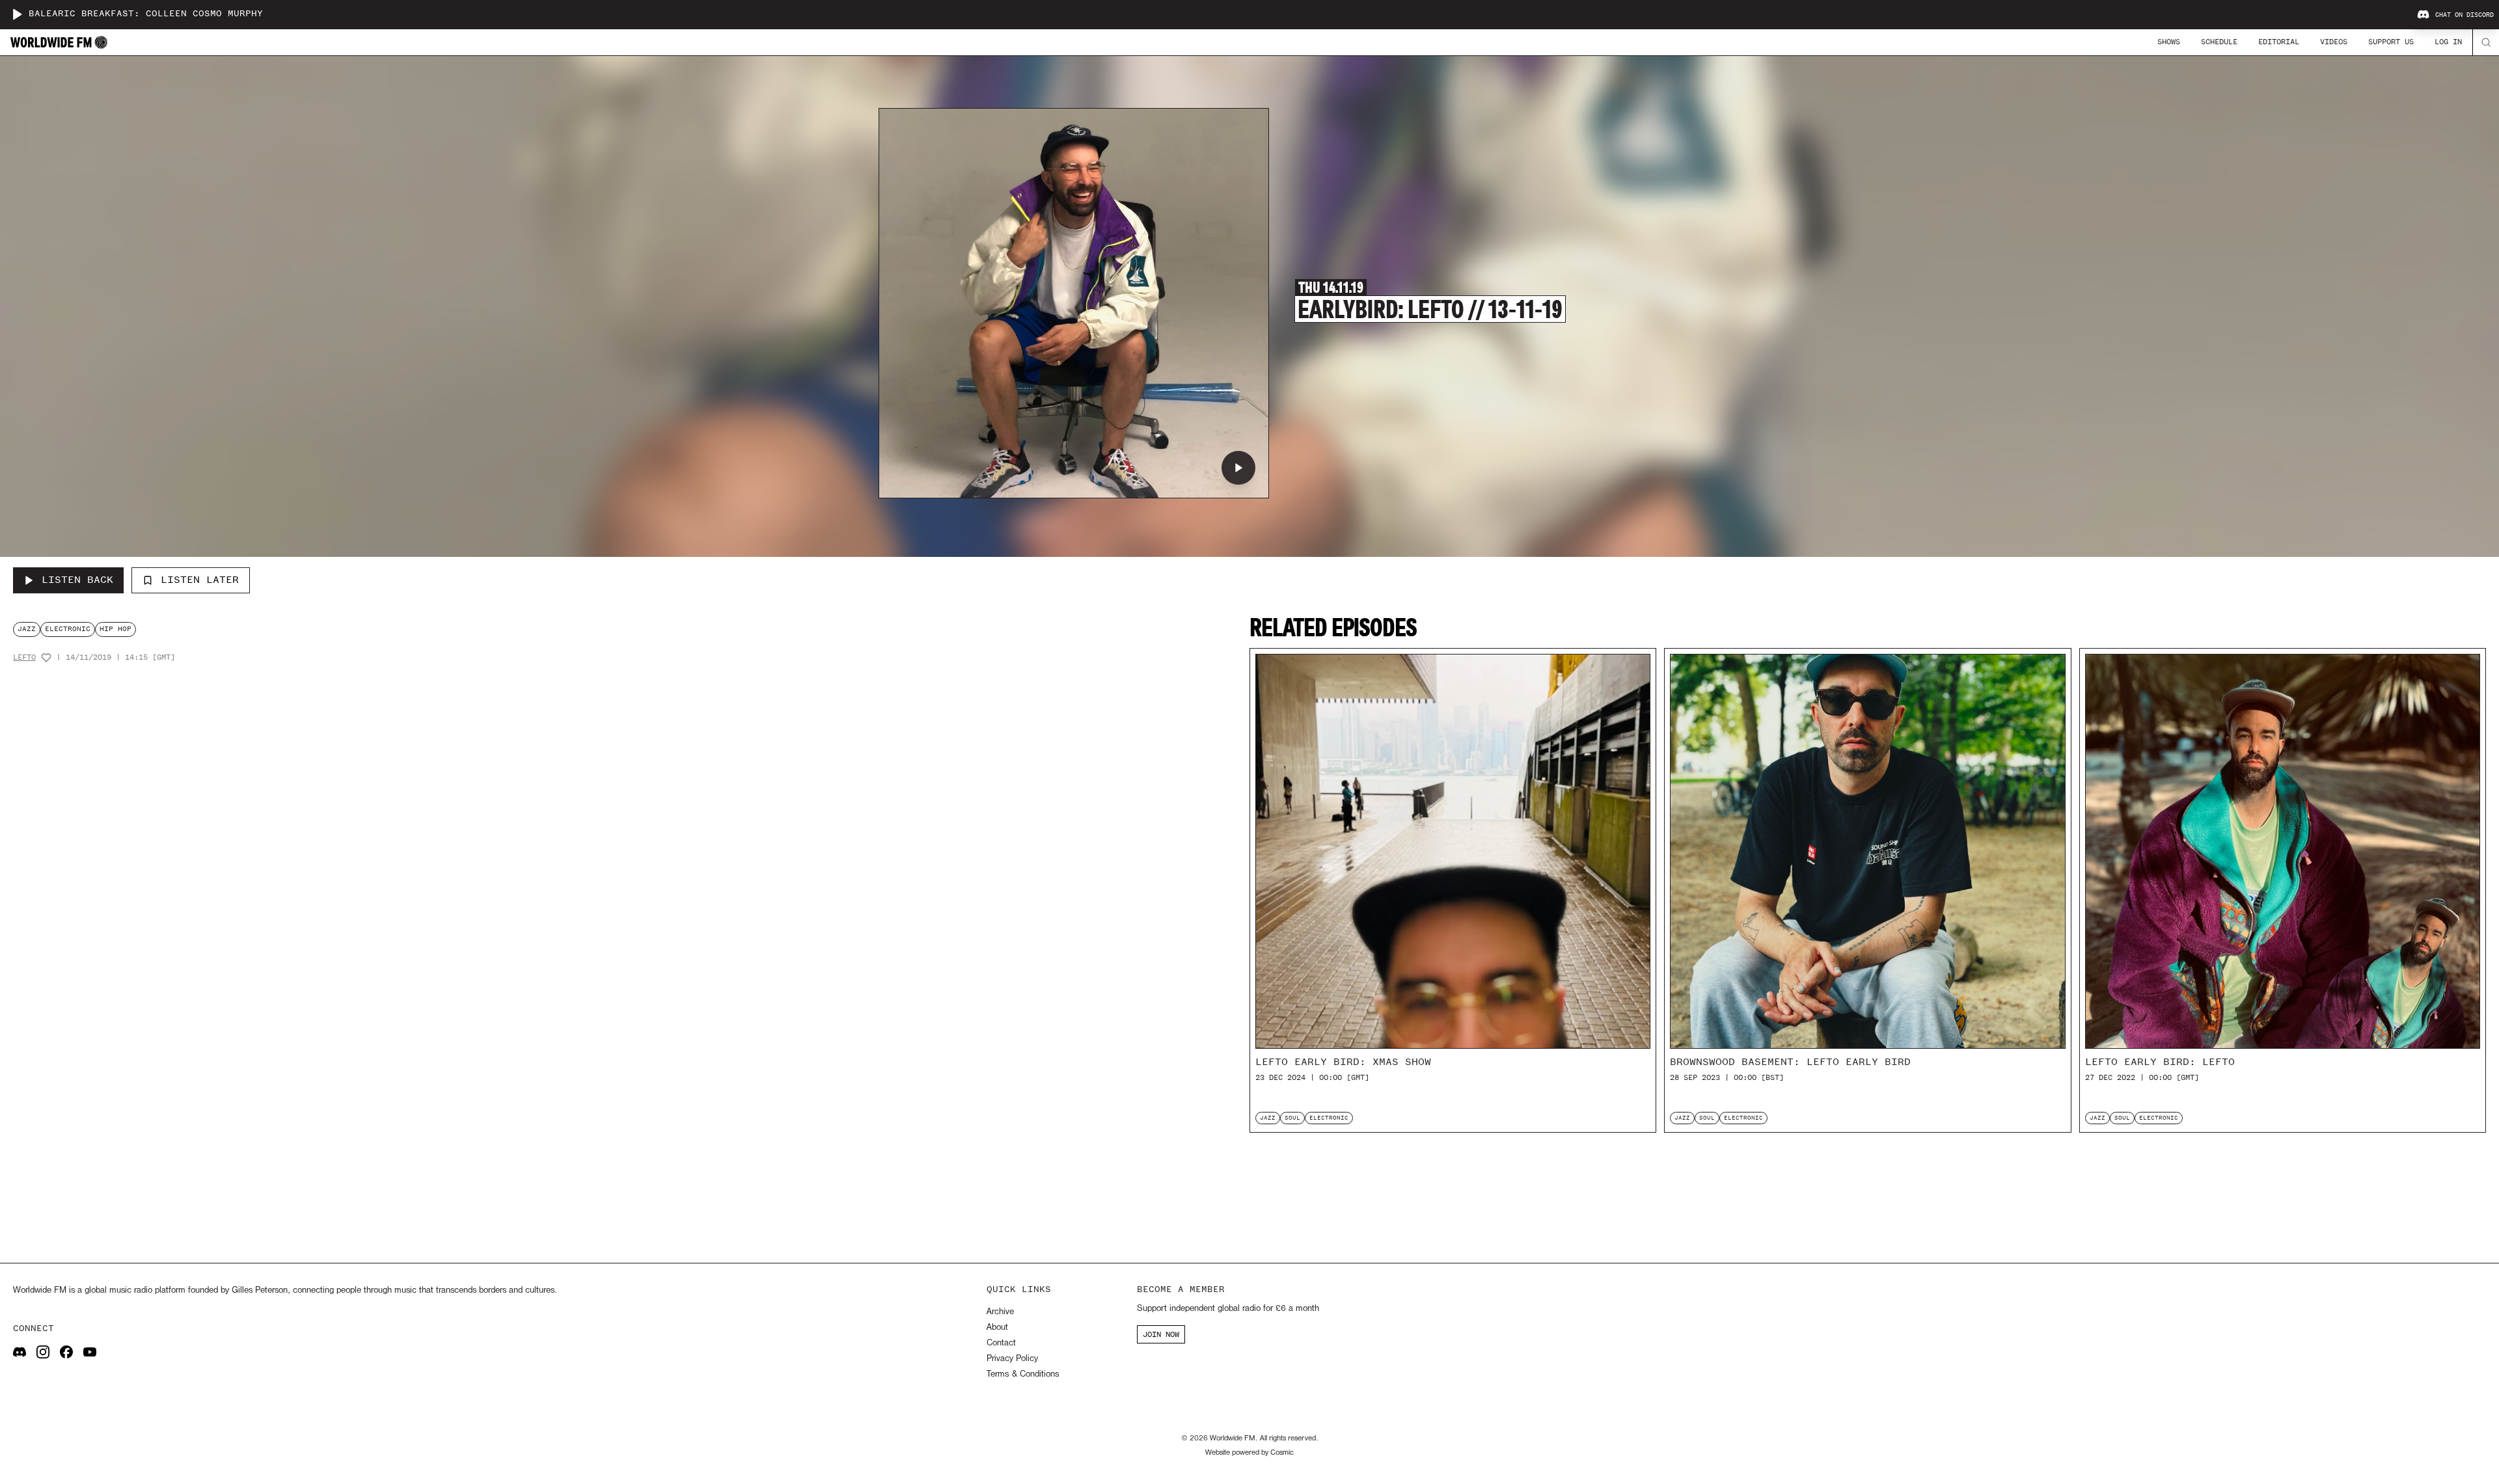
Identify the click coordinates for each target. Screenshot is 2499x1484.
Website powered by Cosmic (1249, 1453)
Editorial (2279, 42)
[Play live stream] (17, 14)
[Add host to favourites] (46, 658)
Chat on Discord (2465, 15)
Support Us (2391, 42)
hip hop (116, 629)
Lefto (24, 657)
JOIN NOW (1161, 1334)
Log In (2448, 42)
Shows (2169, 42)
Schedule (2219, 42)
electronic (68, 629)
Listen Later (200, 580)
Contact (1001, 1343)
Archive (1000, 1312)
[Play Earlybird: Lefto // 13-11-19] (1238, 468)
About (997, 1328)
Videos (2334, 42)
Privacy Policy (1012, 1359)
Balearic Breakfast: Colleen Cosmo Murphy (146, 14)
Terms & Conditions (1023, 1374)
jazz (27, 629)
